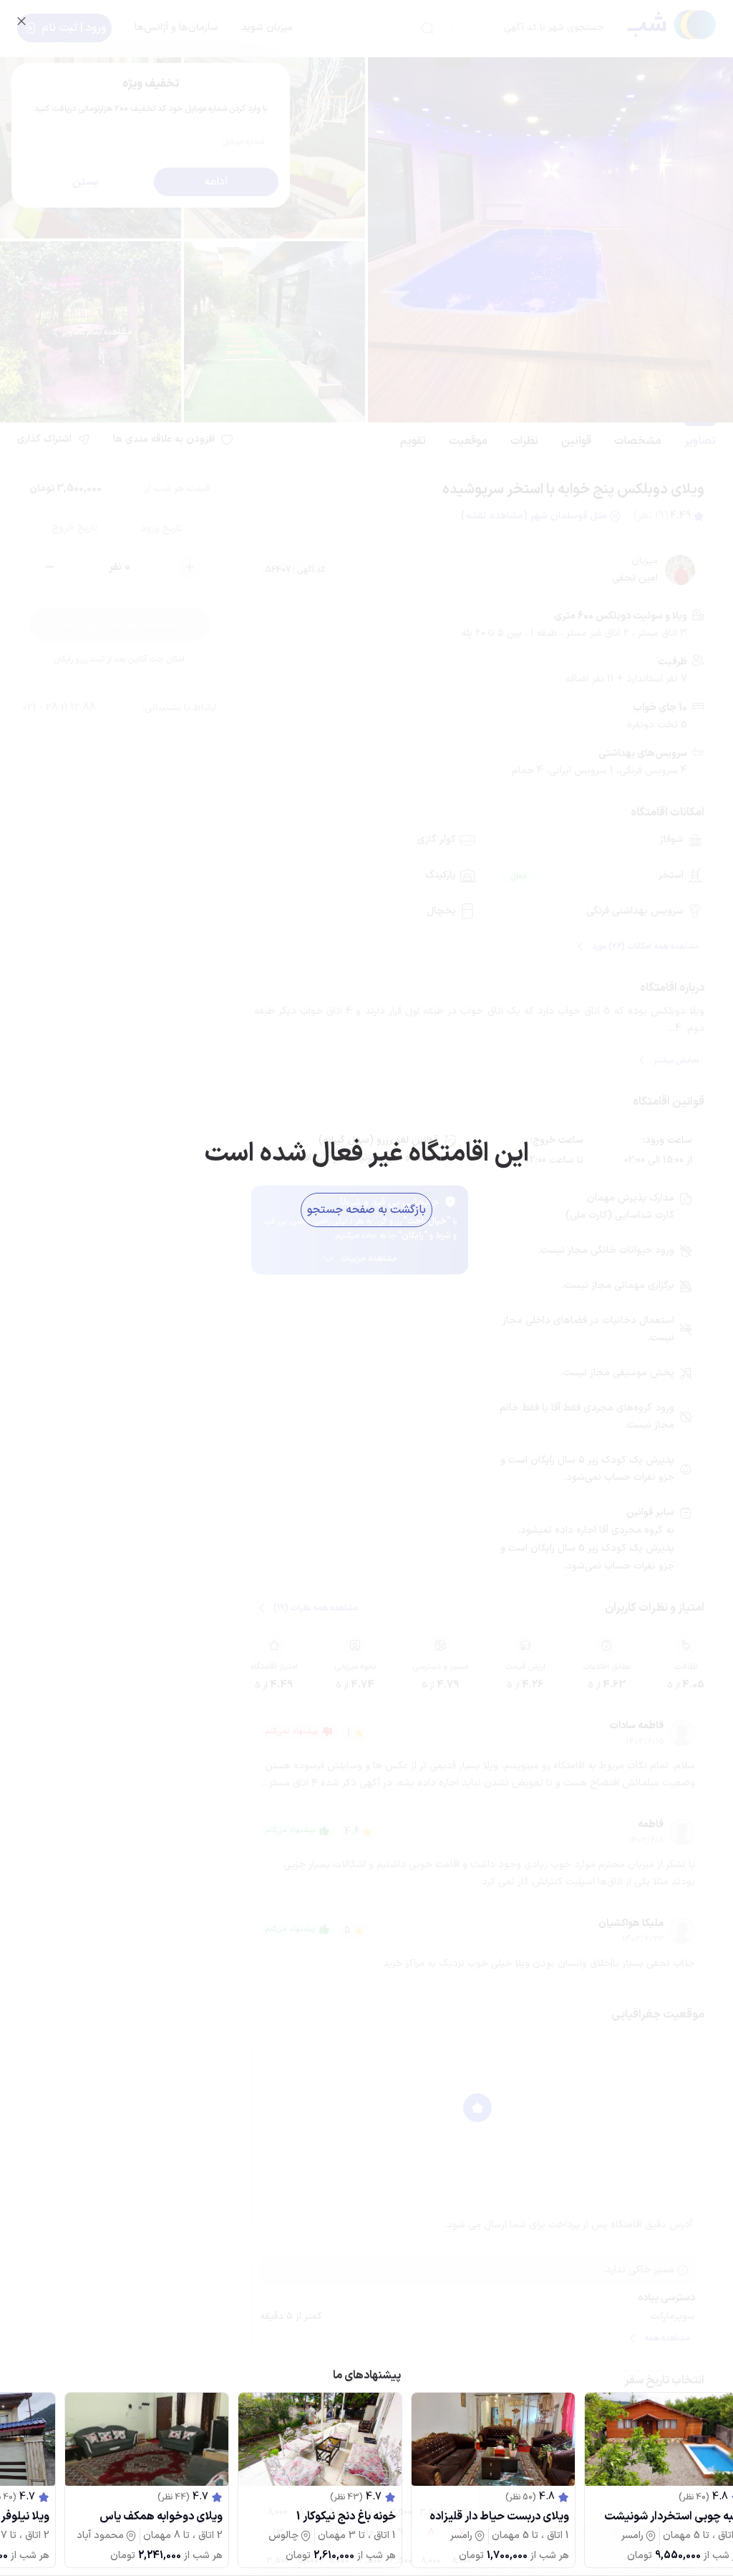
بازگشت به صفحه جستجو (366, 1210)
